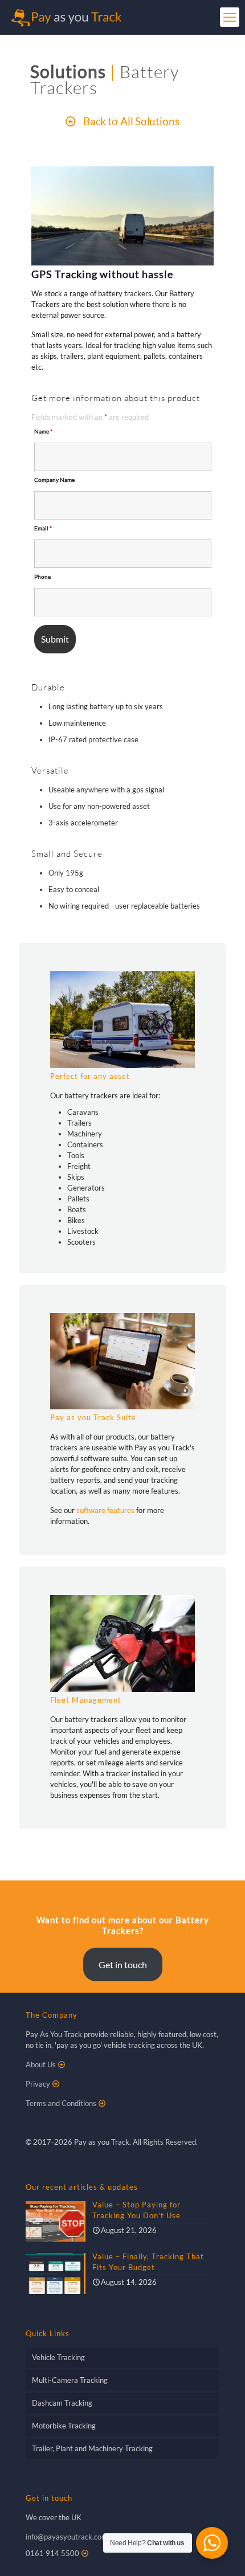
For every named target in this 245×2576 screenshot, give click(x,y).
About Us (41, 2064)
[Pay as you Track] (66, 17)
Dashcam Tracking (62, 2403)
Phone (42, 576)
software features (105, 1510)
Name (43, 431)
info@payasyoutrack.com (67, 2537)
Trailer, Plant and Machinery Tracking (92, 2448)
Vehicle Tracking (58, 2357)
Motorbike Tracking (64, 2426)
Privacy (38, 2084)
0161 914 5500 (52, 2553)
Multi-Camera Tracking (70, 2380)
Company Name (54, 480)
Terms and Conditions (61, 2103)
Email (43, 528)
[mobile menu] (230, 17)
